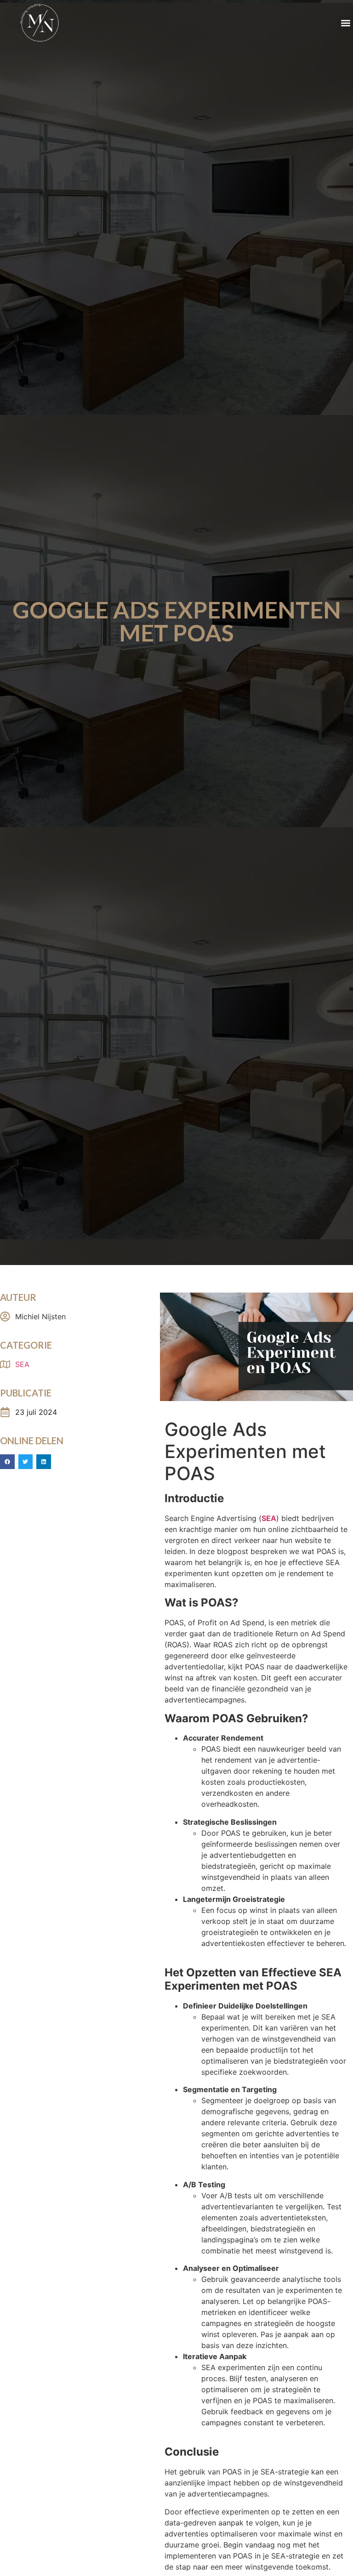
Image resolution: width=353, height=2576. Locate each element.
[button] (345, 23)
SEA (22, 1364)
